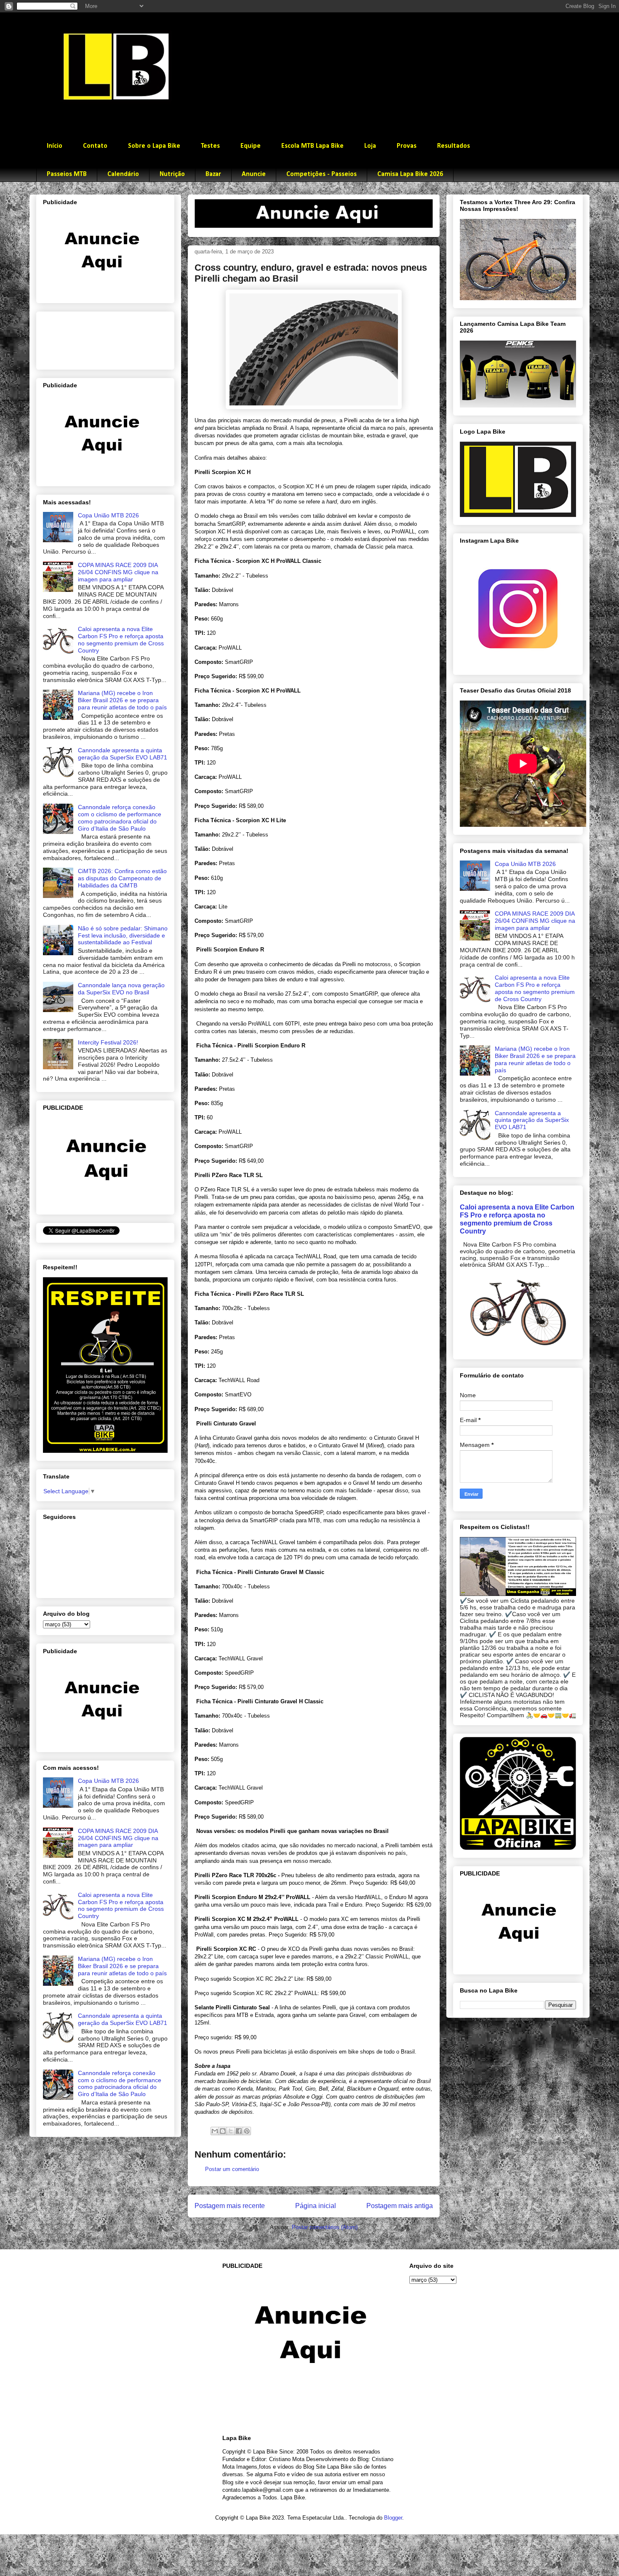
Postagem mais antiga (400, 2206)
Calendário (123, 174)
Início (55, 146)
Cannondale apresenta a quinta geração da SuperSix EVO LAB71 (123, 754)
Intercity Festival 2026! (108, 1042)
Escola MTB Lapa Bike (312, 146)
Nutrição (172, 174)
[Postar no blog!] (223, 2131)
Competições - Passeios (322, 174)
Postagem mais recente (230, 2206)
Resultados (454, 146)
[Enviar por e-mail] (215, 2131)
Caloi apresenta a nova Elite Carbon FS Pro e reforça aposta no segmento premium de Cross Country (121, 639)
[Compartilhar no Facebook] (239, 2131)
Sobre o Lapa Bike (154, 146)
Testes (210, 146)
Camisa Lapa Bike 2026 (410, 174)
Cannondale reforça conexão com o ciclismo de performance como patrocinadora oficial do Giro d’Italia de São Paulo (120, 818)
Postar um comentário (232, 2169)
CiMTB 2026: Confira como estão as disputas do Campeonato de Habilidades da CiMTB (122, 878)
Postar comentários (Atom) (325, 2227)
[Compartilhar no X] (231, 2131)
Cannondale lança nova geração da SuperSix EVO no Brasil (121, 989)
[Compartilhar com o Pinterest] (247, 2131)
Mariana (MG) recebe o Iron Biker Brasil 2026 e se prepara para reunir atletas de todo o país (122, 700)
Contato (95, 146)
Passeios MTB (67, 174)
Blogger (393, 2518)
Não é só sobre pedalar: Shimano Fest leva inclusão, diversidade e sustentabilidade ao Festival (123, 935)
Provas (407, 146)
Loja (370, 146)
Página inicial (316, 2206)
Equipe (251, 146)
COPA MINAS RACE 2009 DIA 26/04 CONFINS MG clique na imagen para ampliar (118, 572)
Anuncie (254, 174)
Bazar (213, 174)
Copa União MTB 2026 (108, 515)
